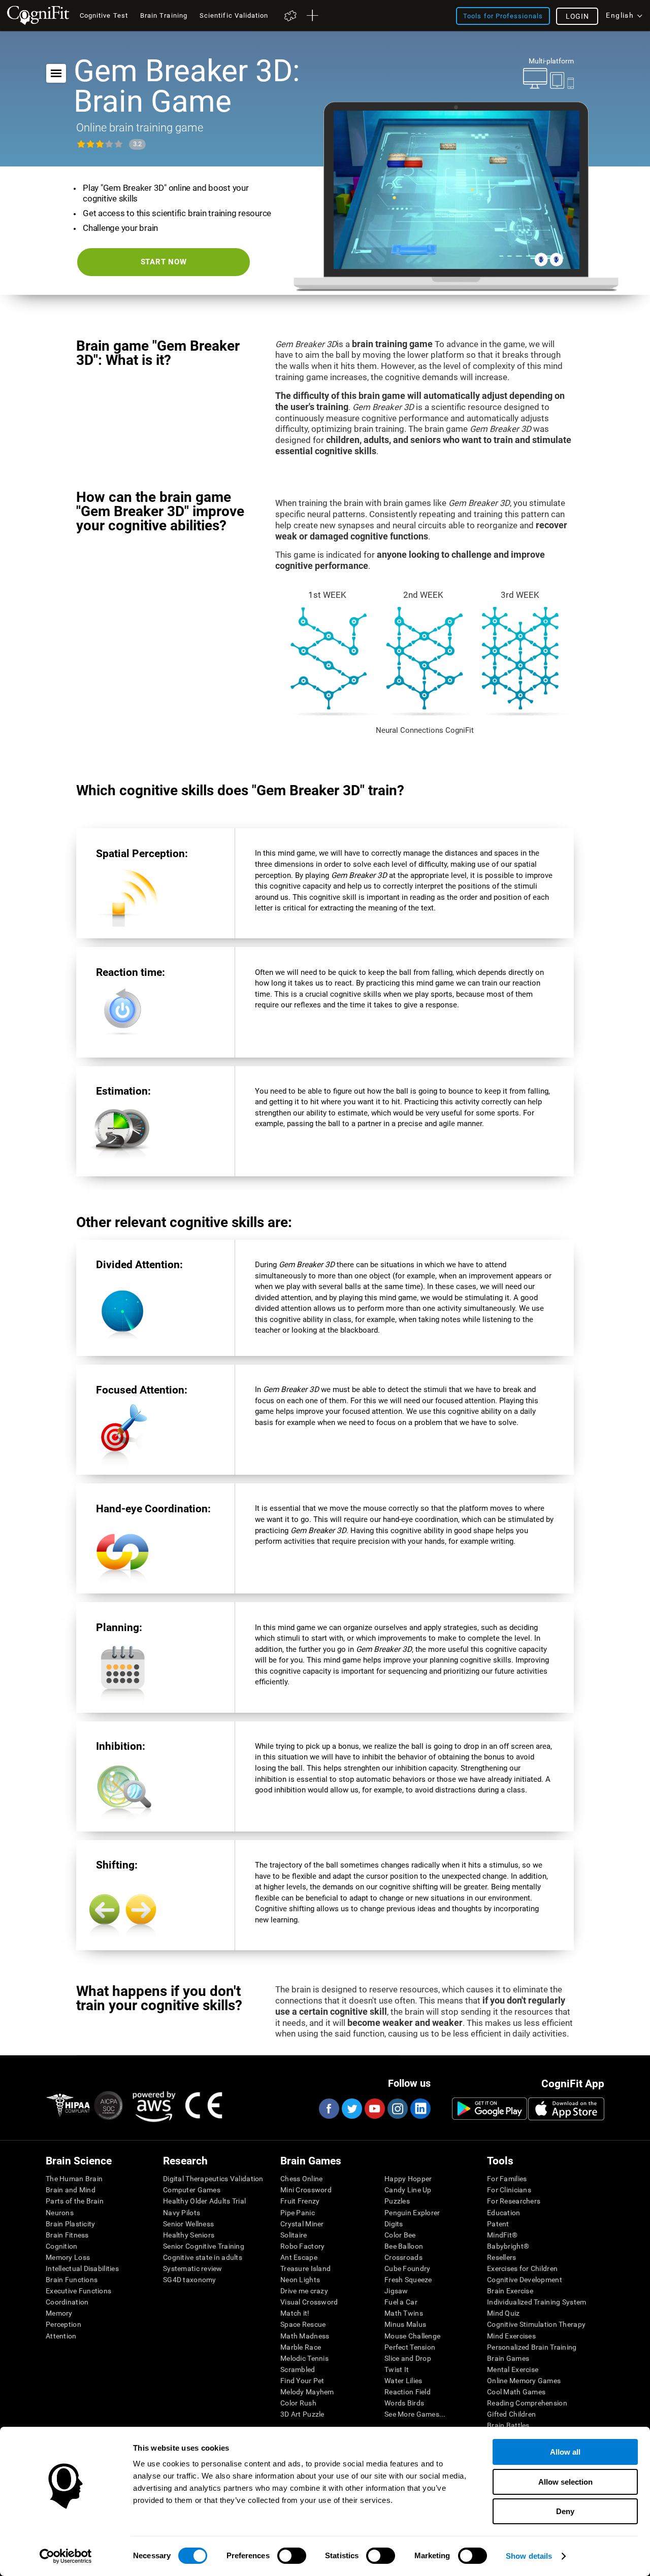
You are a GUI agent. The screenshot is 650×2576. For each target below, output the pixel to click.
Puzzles (397, 2201)
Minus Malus (405, 2324)
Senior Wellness (188, 2224)
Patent (498, 2224)
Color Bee (400, 2235)
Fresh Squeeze (408, 2280)
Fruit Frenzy (300, 2201)
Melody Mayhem (307, 2392)
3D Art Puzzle (302, 2414)
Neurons (60, 2213)
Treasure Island (305, 2268)
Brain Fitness (67, 2235)
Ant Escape (299, 2257)
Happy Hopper (408, 2179)
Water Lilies (403, 2381)
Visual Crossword (309, 2302)
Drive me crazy (304, 2291)
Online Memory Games (524, 2381)
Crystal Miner (302, 2224)
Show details (529, 2556)
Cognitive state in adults (203, 2257)
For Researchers (514, 2201)
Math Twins (404, 2313)
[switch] (292, 2556)
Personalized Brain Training (532, 2347)
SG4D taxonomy (190, 2280)
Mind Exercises (511, 2336)
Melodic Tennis (304, 2358)
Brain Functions (72, 2280)
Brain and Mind (71, 2190)
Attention (61, 2336)
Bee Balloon (404, 2246)
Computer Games (192, 2190)
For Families (507, 2179)
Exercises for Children (522, 2268)
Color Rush (298, 2403)
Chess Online (301, 2179)
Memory (59, 2313)
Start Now (164, 262)
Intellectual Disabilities (82, 2268)
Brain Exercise (510, 2291)
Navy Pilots (182, 2213)
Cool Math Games (516, 2392)
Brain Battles (508, 2425)
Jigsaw (396, 2291)
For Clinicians (509, 2190)
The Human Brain (74, 2179)
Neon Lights (300, 2280)
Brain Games (508, 2358)
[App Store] (566, 2109)
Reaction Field (408, 2392)
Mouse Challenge (412, 2336)
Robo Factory (302, 2246)
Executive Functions (78, 2291)
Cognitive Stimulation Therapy (536, 2324)
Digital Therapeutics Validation (213, 2179)
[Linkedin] (420, 2109)
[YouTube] (374, 2109)
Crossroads (403, 2257)
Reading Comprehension (527, 2403)
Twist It (397, 2369)
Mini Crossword (306, 2190)
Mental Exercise (513, 2369)
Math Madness (305, 2336)
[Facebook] (329, 2109)
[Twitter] (351, 2109)
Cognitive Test (104, 15)
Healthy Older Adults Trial (204, 2201)
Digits (394, 2224)
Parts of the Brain (75, 2201)
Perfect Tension (410, 2347)
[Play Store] (490, 2109)
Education (504, 2213)
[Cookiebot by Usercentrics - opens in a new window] (66, 2556)
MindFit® (502, 2235)
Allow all (565, 2452)
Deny (565, 2511)
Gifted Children (511, 2414)
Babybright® (508, 2246)
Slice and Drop (408, 2358)
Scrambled (298, 2369)
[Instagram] (397, 2109)
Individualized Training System (537, 2302)
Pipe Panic (298, 2213)
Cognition (62, 2246)
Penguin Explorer (412, 2213)
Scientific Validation (234, 15)
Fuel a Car (401, 2302)
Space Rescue (303, 2324)
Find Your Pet (302, 2381)
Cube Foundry (407, 2268)
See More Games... (415, 2414)
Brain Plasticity (70, 2224)
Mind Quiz (503, 2313)
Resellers (502, 2257)
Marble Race (301, 2347)
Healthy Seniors (189, 2235)
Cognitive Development (525, 2280)
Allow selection (565, 2482)
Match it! (295, 2313)
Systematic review (193, 2268)
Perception (63, 2324)
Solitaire (294, 2235)
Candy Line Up (408, 2190)
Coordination (67, 2302)
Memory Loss (68, 2257)
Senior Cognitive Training (204, 2246)
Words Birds (404, 2403)
